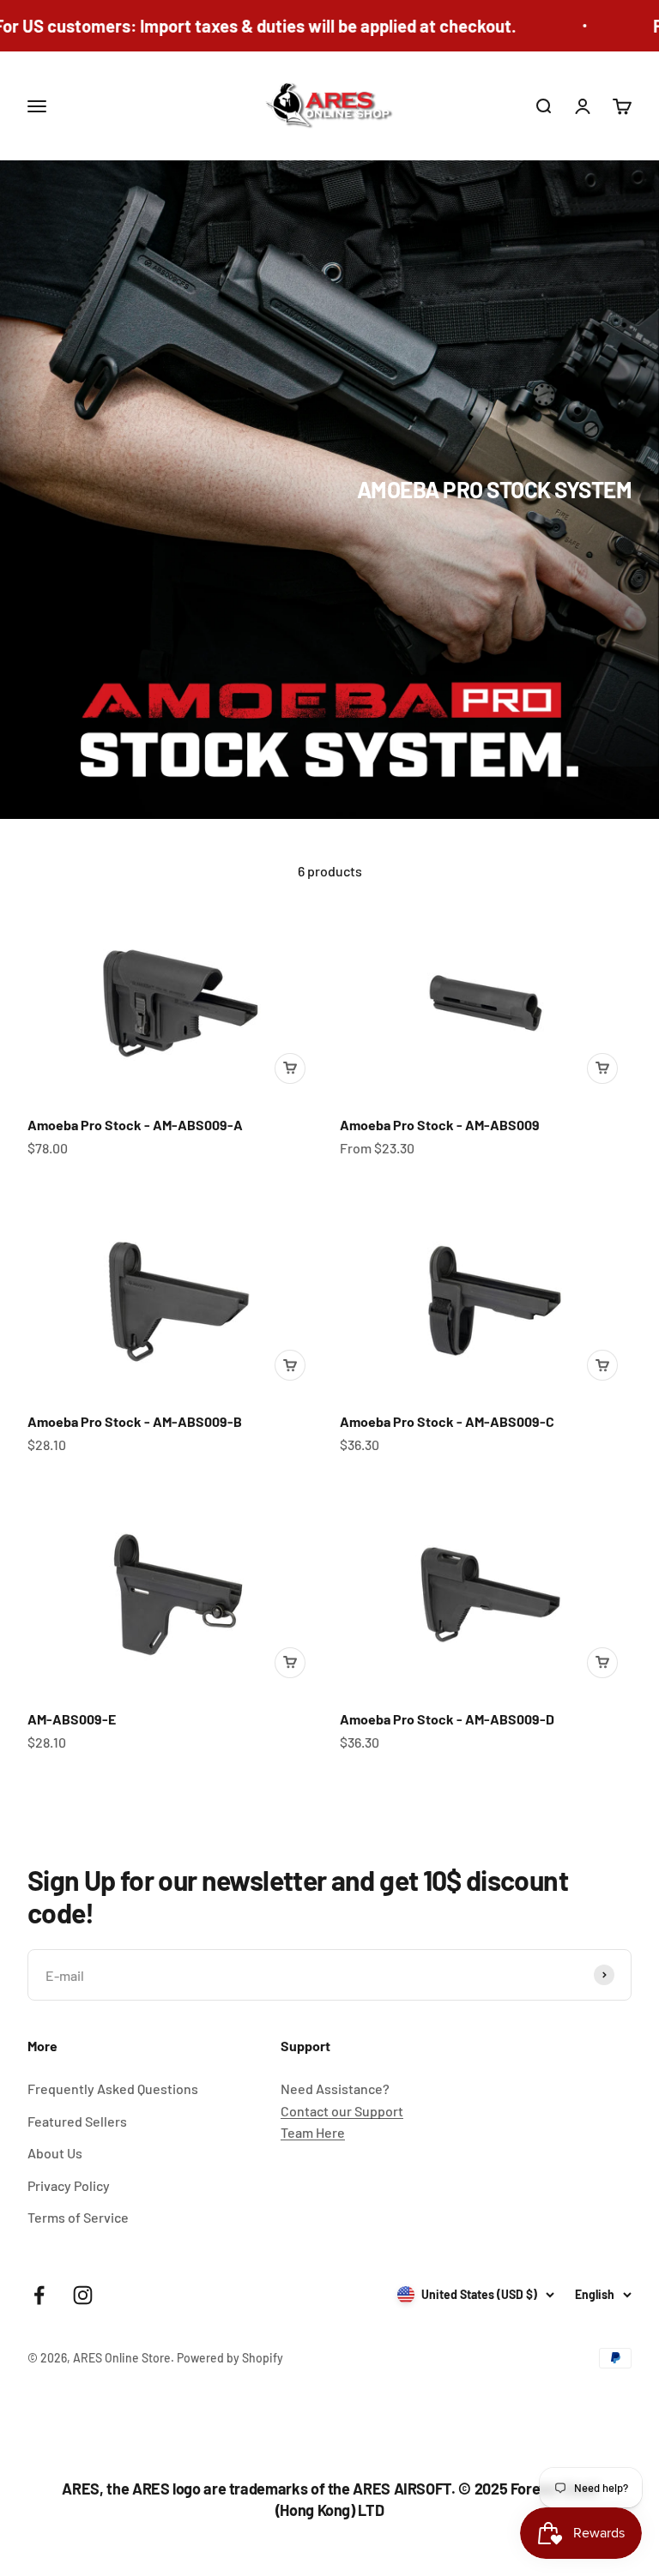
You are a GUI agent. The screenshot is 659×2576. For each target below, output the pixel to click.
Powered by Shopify (230, 2358)
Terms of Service (78, 2217)
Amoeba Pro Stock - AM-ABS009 (440, 1125)
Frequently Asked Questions (113, 2088)
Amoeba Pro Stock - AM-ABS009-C (447, 1421)
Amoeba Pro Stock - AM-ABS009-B (135, 1421)
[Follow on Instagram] (83, 2295)
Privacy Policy (69, 2185)
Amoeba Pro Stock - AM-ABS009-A (135, 1125)
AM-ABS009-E (72, 1719)
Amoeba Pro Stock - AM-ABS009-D (447, 1719)
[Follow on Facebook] (39, 2295)
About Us (55, 2153)
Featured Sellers (77, 2121)
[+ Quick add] (290, 1068)
